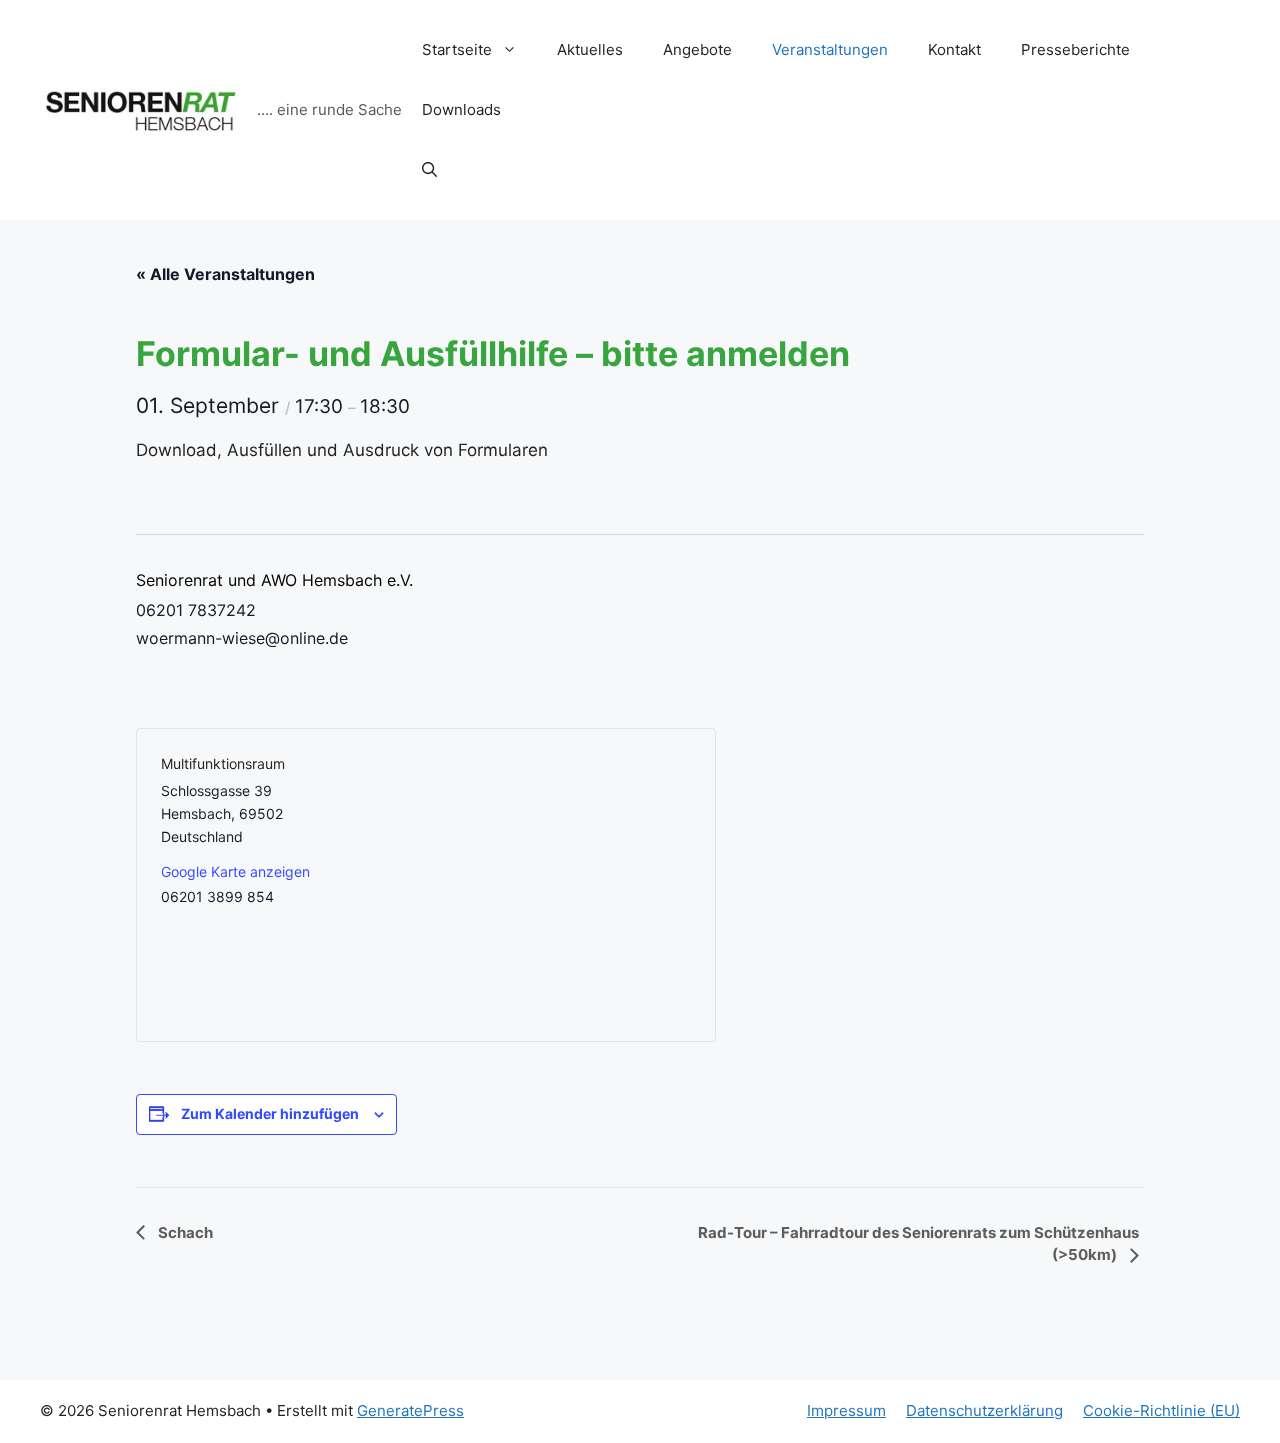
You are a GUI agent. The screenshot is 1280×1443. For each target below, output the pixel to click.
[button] (514, 50)
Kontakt (954, 49)
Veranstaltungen (830, 49)
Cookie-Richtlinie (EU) (1161, 1410)
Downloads (461, 109)
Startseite (457, 49)
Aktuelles (590, 49)
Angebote (697, 49)
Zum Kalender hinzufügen (270, 1113)
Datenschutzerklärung (984, 1410)
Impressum (846, 1410)
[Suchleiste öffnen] (429, 170)
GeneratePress (410, 1410)
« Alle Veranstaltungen (225, 274)
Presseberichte (1075, 49)
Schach (184, 1232)
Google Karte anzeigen (235, 871)
